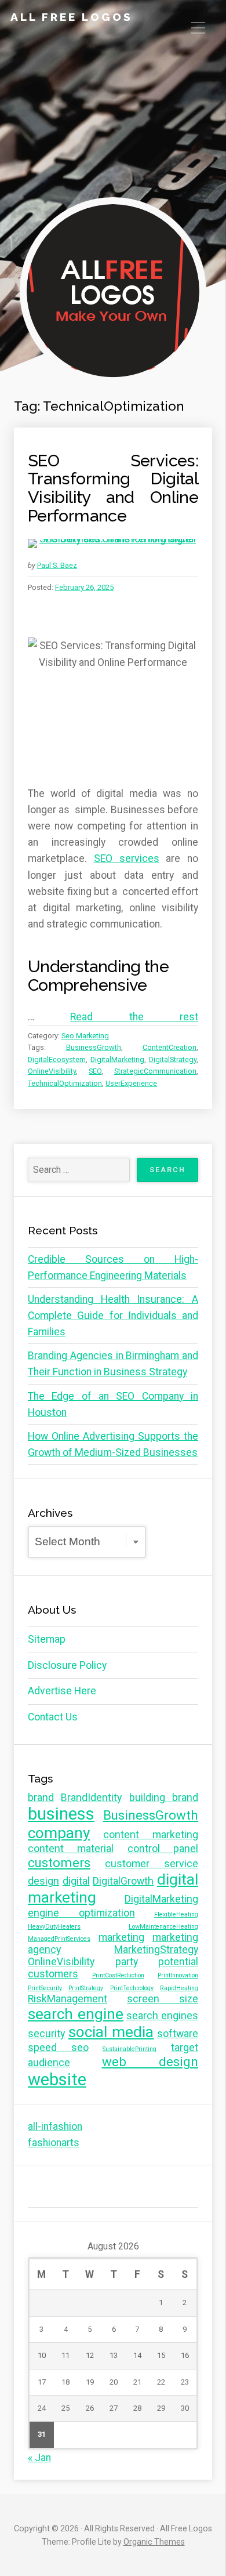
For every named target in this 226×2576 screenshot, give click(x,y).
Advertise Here (62, 1691)
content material (71, 1849)
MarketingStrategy (156, 1950)
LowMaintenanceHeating (163, 1927)
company (59, 1833)
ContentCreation (170, 1047)
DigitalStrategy (173, 1059)
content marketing (151, 1835)
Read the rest (134, 1017)
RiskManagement (68, 1999)
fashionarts (54, 2143)
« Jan (39, 2458)
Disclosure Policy (67, 1665)
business (61, 1814)
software (178, 2034)
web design (150, 2061)
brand (41, 1798)
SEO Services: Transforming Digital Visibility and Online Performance (113, 488)
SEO (95, 1071)
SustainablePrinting (130, 2049)
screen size (163, 1999)
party (127, 1962)
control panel (163, 1849)
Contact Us (53, 1717)
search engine (76, 2014)
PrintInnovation (178, 1975)
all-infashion (55, 2126)
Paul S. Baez (57, 565)
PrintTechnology (132, 1988)
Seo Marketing (85, 1036)
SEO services (127, 858)
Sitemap (47, 1639)
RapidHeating (179, 1988)
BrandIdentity (91, 1798)
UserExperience (131, 1083)
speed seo (58, 2048)
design (43, 1881)
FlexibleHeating (176, 1914)
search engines (162, 2016)
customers (59, 1863)
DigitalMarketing (117, 1059)
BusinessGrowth (94, 1047)
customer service (152, 1864)
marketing (121, 1937)
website (57, 2079)
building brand (164, 1798)
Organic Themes (154, 2542)
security (46, 2034)
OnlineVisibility (52, 1071)
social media (111, 2032)
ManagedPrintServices (59, 1939)
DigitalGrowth (123, 1881)
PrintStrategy (86, 1988)
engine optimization (81, 1913)
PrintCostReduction (118, 1975)
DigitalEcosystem (57, 1059)
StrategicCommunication (155, 1071)
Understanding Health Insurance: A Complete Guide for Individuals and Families (113, 1316)
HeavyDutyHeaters (54, 1927)
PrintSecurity (45, 1988)
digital (76, 1881)
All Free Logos (72, 17)
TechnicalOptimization (65, 1083)
